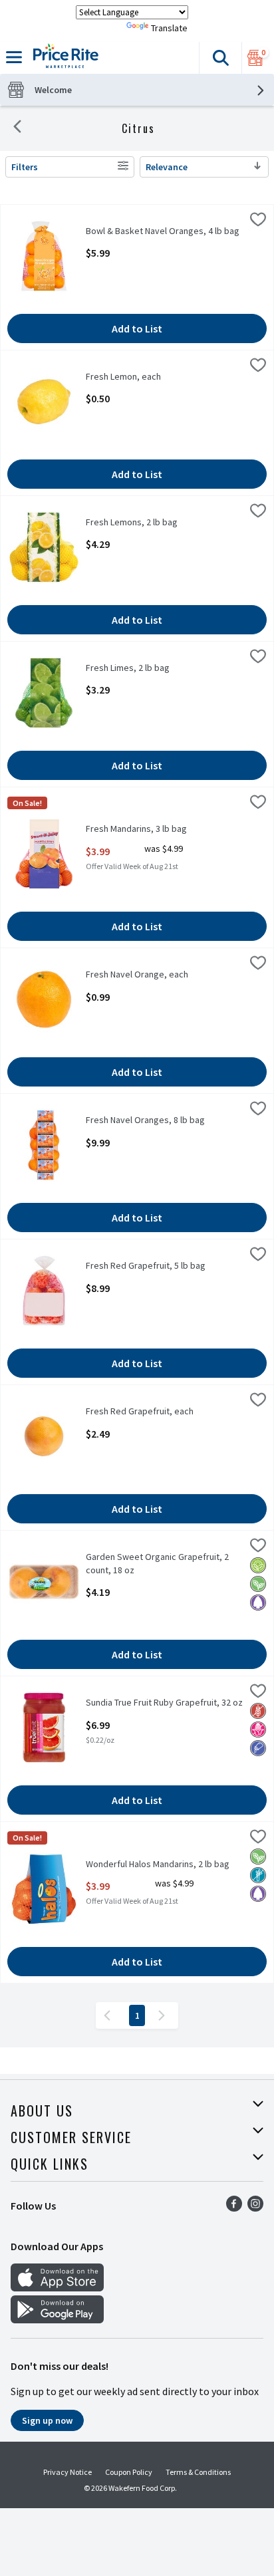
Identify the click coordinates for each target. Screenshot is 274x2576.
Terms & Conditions (198, 2472)
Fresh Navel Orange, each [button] (138, 974)
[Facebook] (234, 2208)
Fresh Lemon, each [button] (138, 377)
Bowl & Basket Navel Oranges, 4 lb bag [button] (163, 231)
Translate (169, 28)
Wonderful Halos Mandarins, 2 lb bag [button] (158, 1864)
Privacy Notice (68, 2472)
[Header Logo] (63, 58)
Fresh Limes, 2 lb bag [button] (138, 668)
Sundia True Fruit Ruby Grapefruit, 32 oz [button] (164, 1703)
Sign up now (47, 2420)
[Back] (17, 128)
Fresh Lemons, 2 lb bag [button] (138, 522)
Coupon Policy (129, 2472)
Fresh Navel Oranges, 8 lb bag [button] (145, 1120)
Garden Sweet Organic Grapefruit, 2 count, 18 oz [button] (157, 1563)
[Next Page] (164, 2015)
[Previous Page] (110, 2015)
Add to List (137, 328)
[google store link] (57, 2319)
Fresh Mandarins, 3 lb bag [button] (138, 829)
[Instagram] (255, 2208)
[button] (220, 58)
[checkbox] (258, 221)
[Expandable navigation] (14, 57)
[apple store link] (57, 2287)
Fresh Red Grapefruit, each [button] (140, 1411)
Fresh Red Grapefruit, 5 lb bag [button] (146, 1266)
